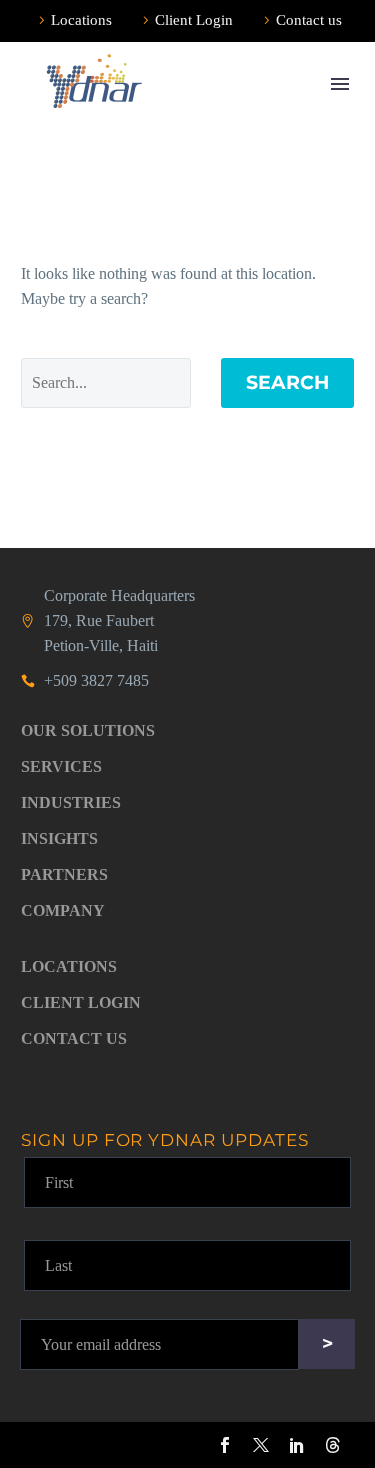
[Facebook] (225, 1445)
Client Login (194, 20)
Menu (340, 84)
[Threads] (333, 1445)
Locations (81, 20)
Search (287, 382)
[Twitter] (261, 1445)
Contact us (309, 20)
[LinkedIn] (297, 1445)
